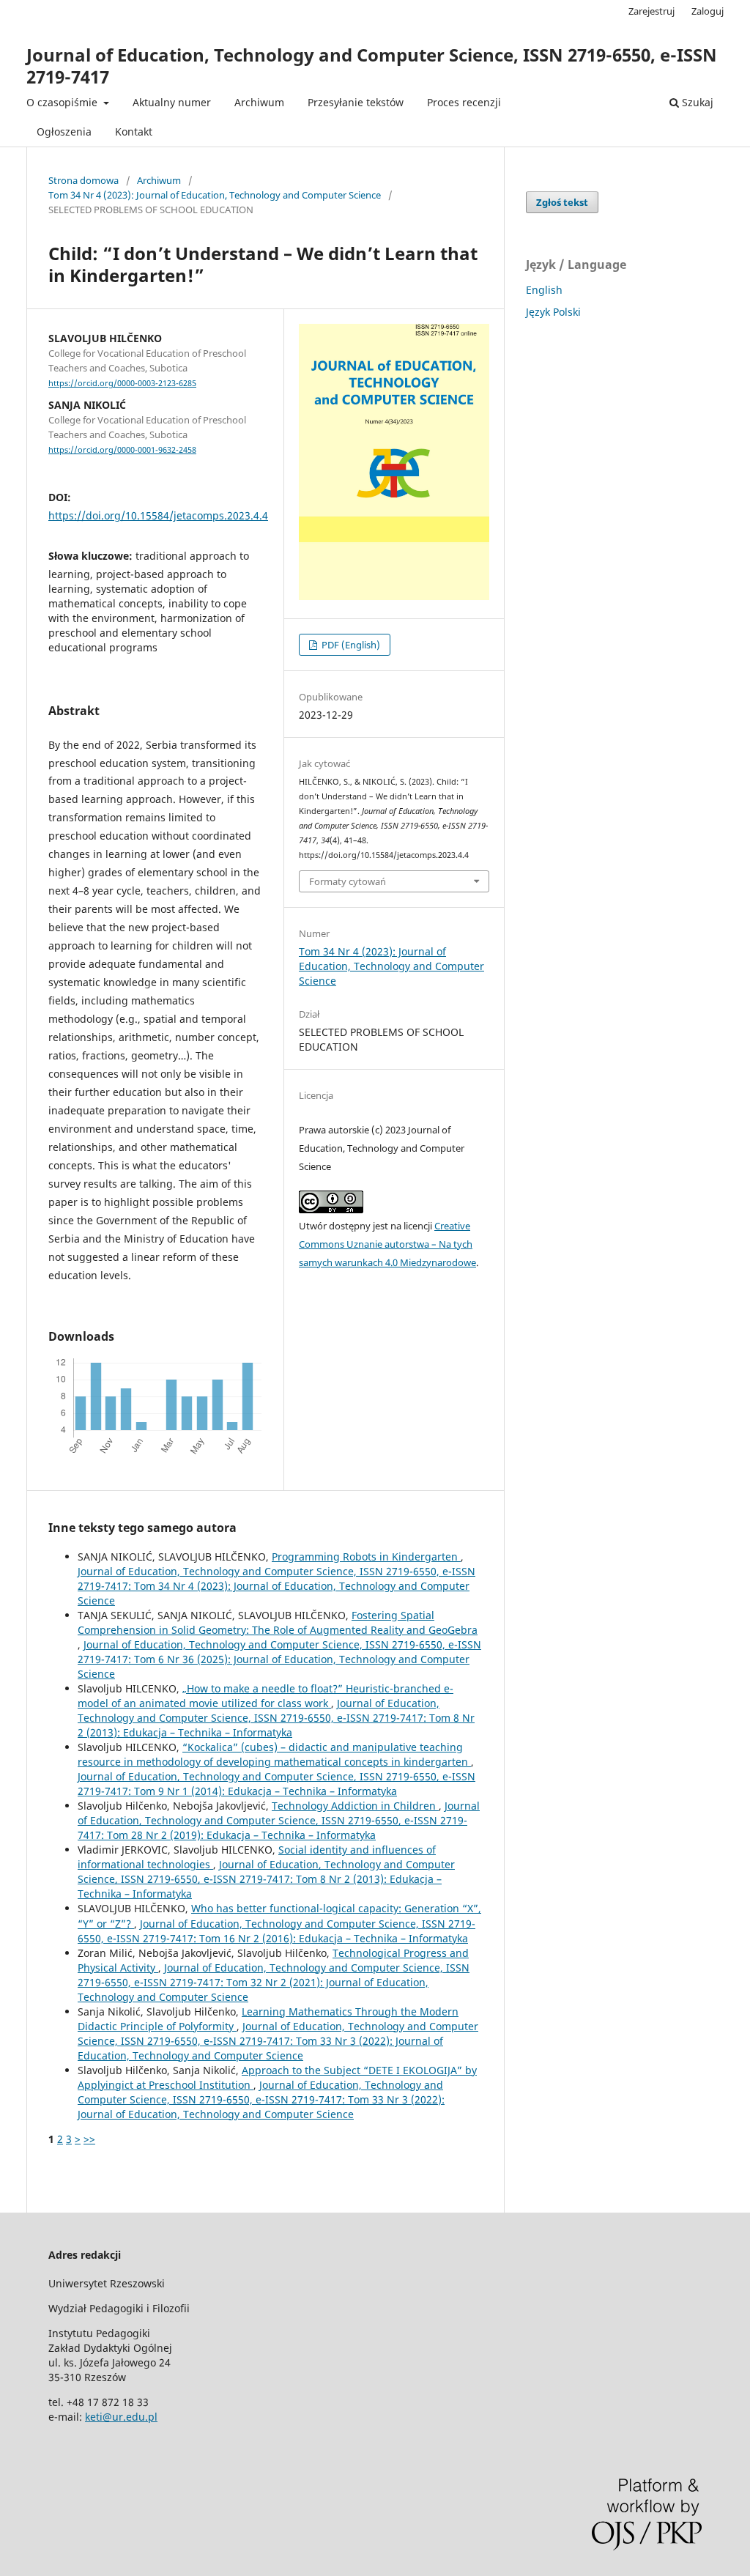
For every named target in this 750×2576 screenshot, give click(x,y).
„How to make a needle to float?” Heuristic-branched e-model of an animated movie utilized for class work (266, 1696)
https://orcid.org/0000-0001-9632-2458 (122, 450)
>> (89, 2139)
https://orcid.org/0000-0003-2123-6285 (122, 383)
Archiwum (259, 102)
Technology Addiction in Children (355, 1806)
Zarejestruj (651, 11)
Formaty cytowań (348, 881)
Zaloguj (708, 11)
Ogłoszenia (64, 132)
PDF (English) (350, 645)
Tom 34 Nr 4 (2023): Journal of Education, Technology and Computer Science (215, 195)
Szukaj (696, 102)
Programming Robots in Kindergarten (366, 1557)
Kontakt (134, 132)
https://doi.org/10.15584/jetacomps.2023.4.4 (158, 515)
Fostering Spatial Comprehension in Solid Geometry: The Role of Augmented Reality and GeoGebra (278, 1622)
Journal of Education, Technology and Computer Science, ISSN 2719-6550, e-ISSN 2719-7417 (372, 66)
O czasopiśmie (63, 102)
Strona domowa (83, 180)
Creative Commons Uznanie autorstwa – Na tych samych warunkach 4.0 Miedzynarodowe (387, 1244)
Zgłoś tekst (562, 202)
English (544, 290)
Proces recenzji (464, 102)
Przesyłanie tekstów (356, 102)
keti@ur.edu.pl (121, 2417)
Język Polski (553, 312)
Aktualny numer (172, 102)
